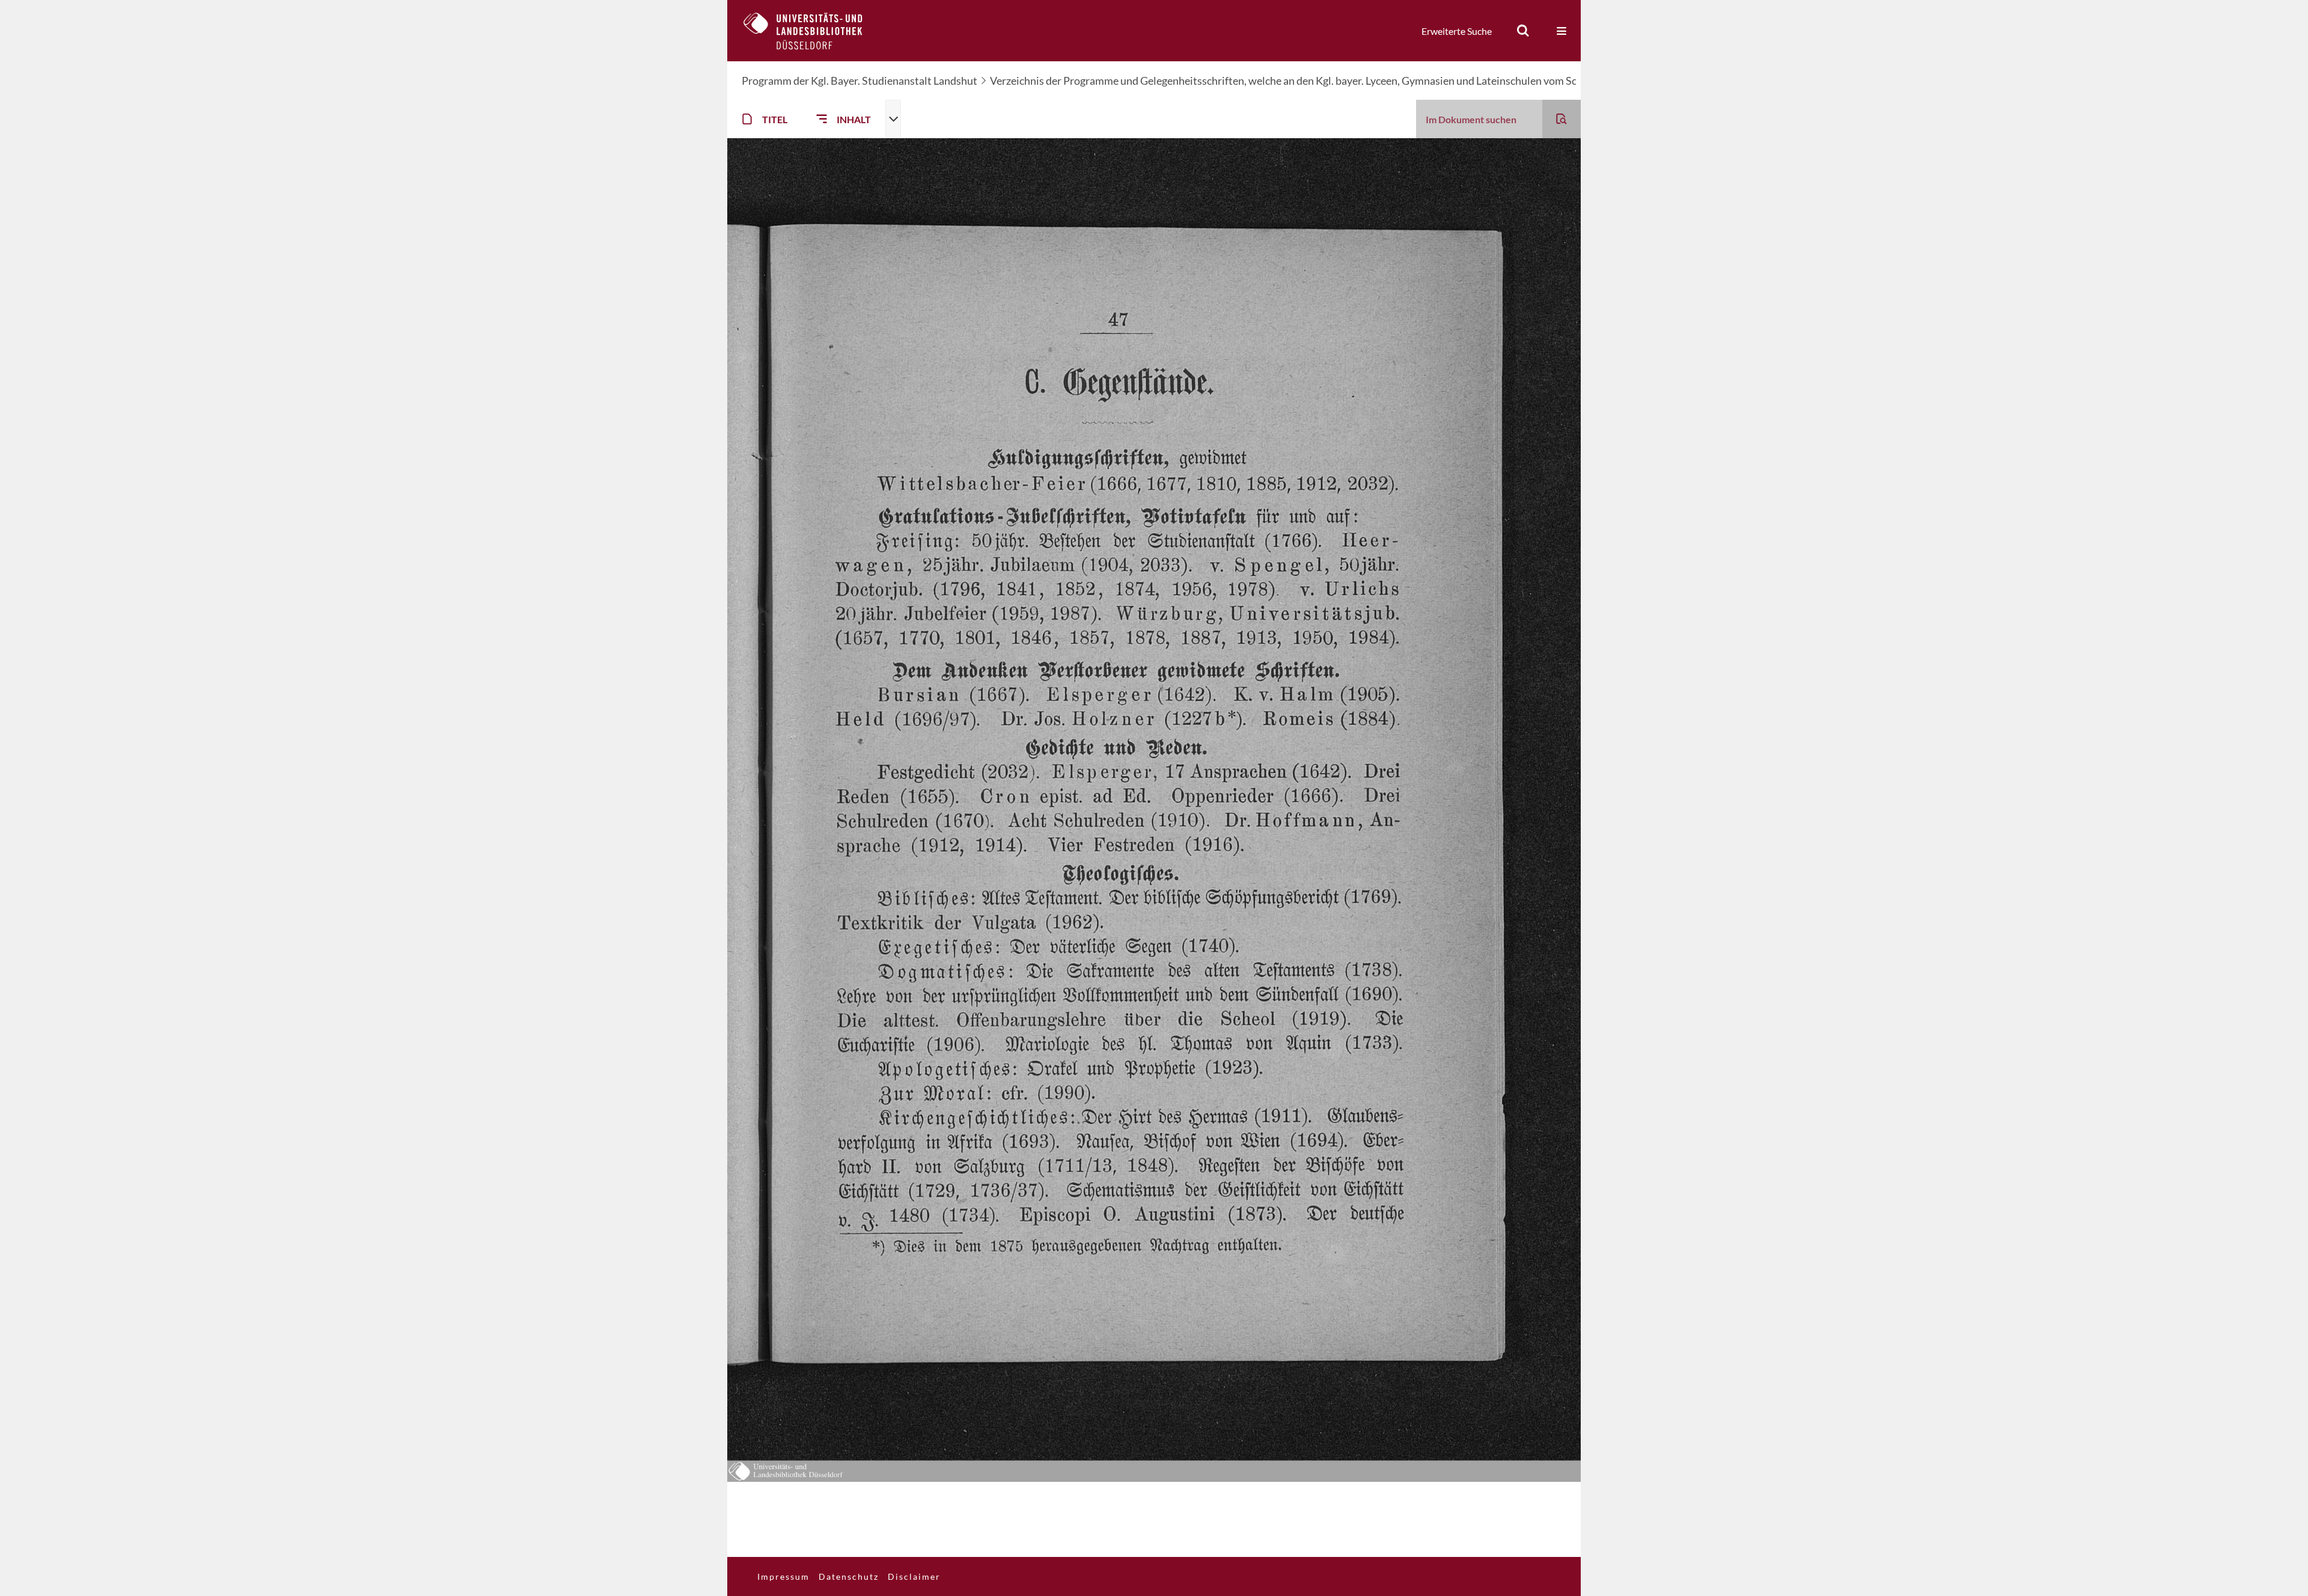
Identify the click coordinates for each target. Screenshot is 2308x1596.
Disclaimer (914, 1576)
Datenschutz (849, 1576)
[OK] (1523, 31)
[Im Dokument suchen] (1562, 119)
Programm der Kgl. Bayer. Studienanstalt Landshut (859, 81)
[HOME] (812, 31)
